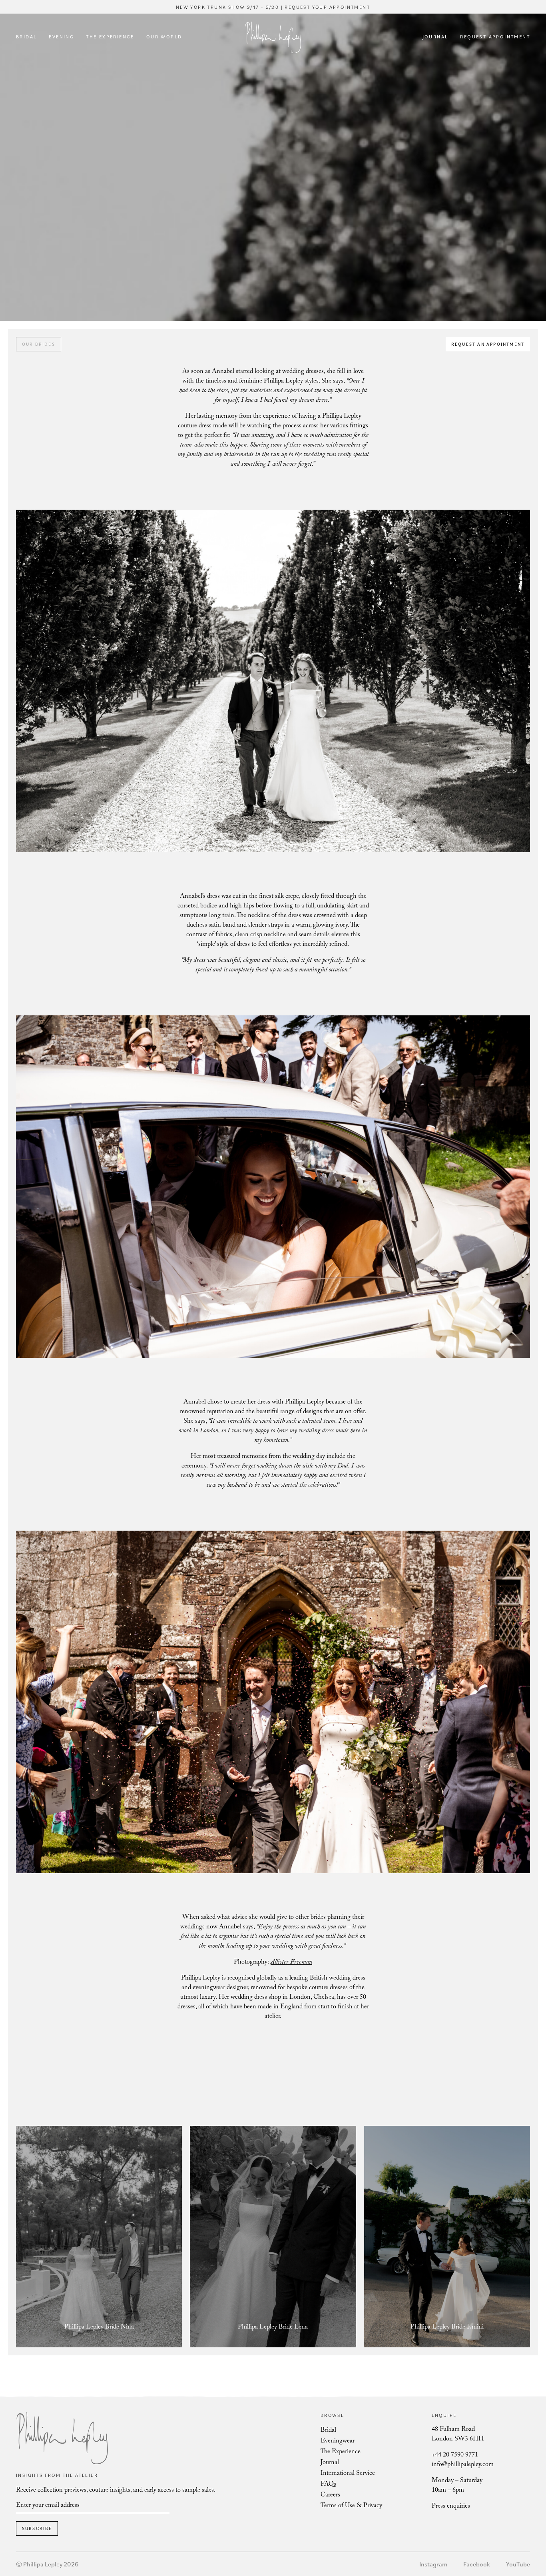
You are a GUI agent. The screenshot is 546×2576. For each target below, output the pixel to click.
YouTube (518, 2564)
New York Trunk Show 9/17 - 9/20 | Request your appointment (273, 7)
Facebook (477, 2564)
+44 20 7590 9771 (455, 2455)
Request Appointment (495, 37)
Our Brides (39, 344)
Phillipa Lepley (273, 37)
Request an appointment (488, 344)
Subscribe (37, 2528)
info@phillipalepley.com (463, 2465)
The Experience (110, 37)
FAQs (328, 2485)
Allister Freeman (291, 1963)
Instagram (433, 2564)
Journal (435, 37)
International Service (348, 2474)
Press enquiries (451, 2507)
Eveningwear (338, 2441)
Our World (164, 37)
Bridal (26, 37)
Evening (61, 37)
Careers (330, 2495)
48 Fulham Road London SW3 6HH (458, 2435)
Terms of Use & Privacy (351, 2506)
